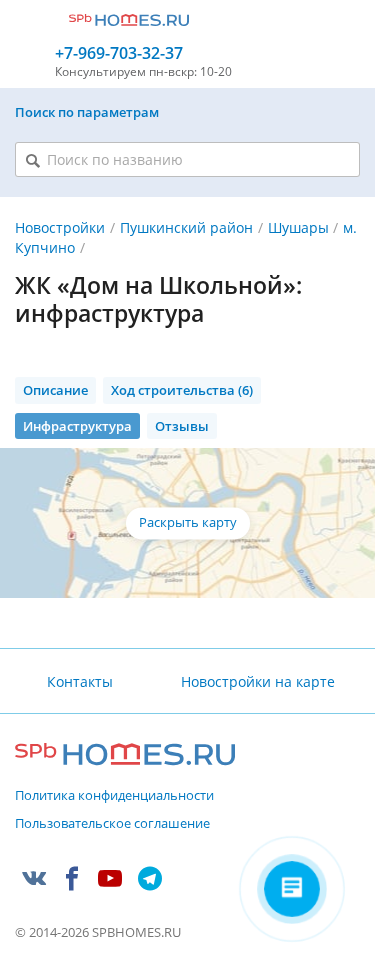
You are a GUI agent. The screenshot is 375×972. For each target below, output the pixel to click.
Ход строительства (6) (182, 390)
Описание (55, 390)
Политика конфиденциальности (114, 796)
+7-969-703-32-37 (119, 53)
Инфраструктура (77, 426)
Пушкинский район (186, 227)
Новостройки (60, 227)
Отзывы (182, 426)
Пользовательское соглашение (112, 824)
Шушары (298, 227)
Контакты (80, 681)
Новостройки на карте (257, 681)
